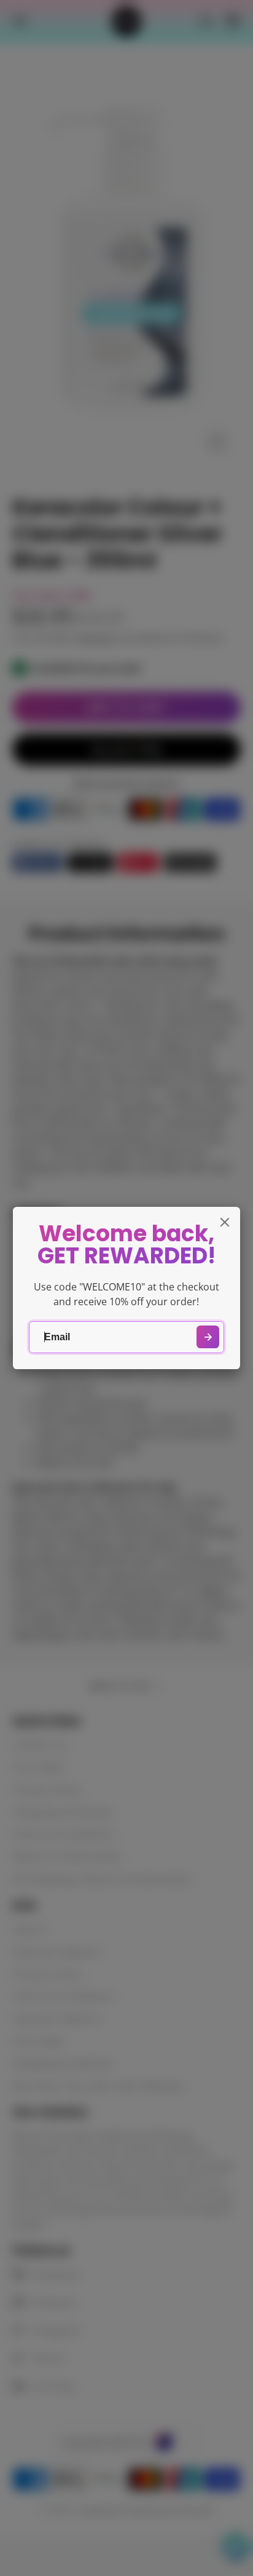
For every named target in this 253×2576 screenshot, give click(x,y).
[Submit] (208, 1337)
